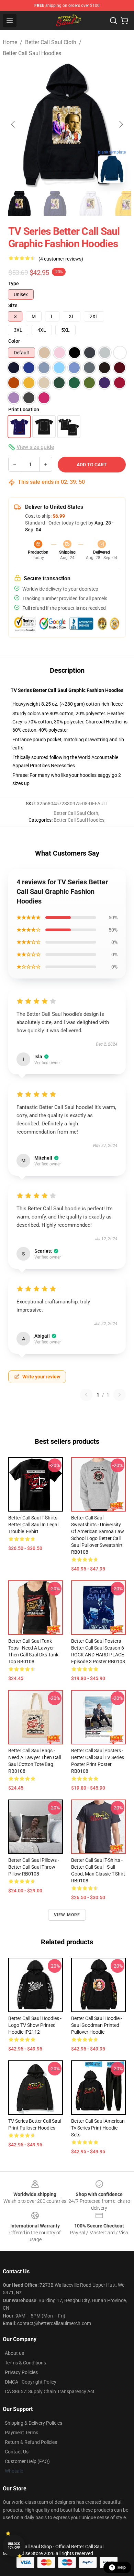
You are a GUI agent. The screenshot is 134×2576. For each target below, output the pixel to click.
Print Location (24, 409)
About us (14, 2353)
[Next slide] (121, 124)
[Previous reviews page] (86, 1395)
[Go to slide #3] (91, 203)
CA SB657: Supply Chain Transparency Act (50, 2391)
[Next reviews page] (120, 1395)
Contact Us (17, 2452)
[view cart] (124, 21)
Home (10, 42)
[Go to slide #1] (19, 203)
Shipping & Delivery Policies (33, 2423)
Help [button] (122, 2567)
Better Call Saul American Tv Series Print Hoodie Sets (98, 2128)
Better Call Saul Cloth (51, 42)
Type (14, 283)
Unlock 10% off (14, 2546)
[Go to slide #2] (55, 203)
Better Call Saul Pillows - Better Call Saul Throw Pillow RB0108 (34, 1867)
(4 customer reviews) (61, 259)
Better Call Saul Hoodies (32, 53)
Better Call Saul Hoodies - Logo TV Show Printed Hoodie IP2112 (35, 2025)
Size (13, 305)
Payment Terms (21, 2433)
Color (14, 341)
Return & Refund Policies (31, 2442)
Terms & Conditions (25, 2363)
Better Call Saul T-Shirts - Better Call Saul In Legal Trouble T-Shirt (34, 1525)
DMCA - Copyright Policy (31, 2382)
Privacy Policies (21, 2372)
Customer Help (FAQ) (27, 2461)
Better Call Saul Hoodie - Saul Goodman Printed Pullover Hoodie (97, 2025)
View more (67, 1915)
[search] (113, 21)
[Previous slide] (13, 124)
